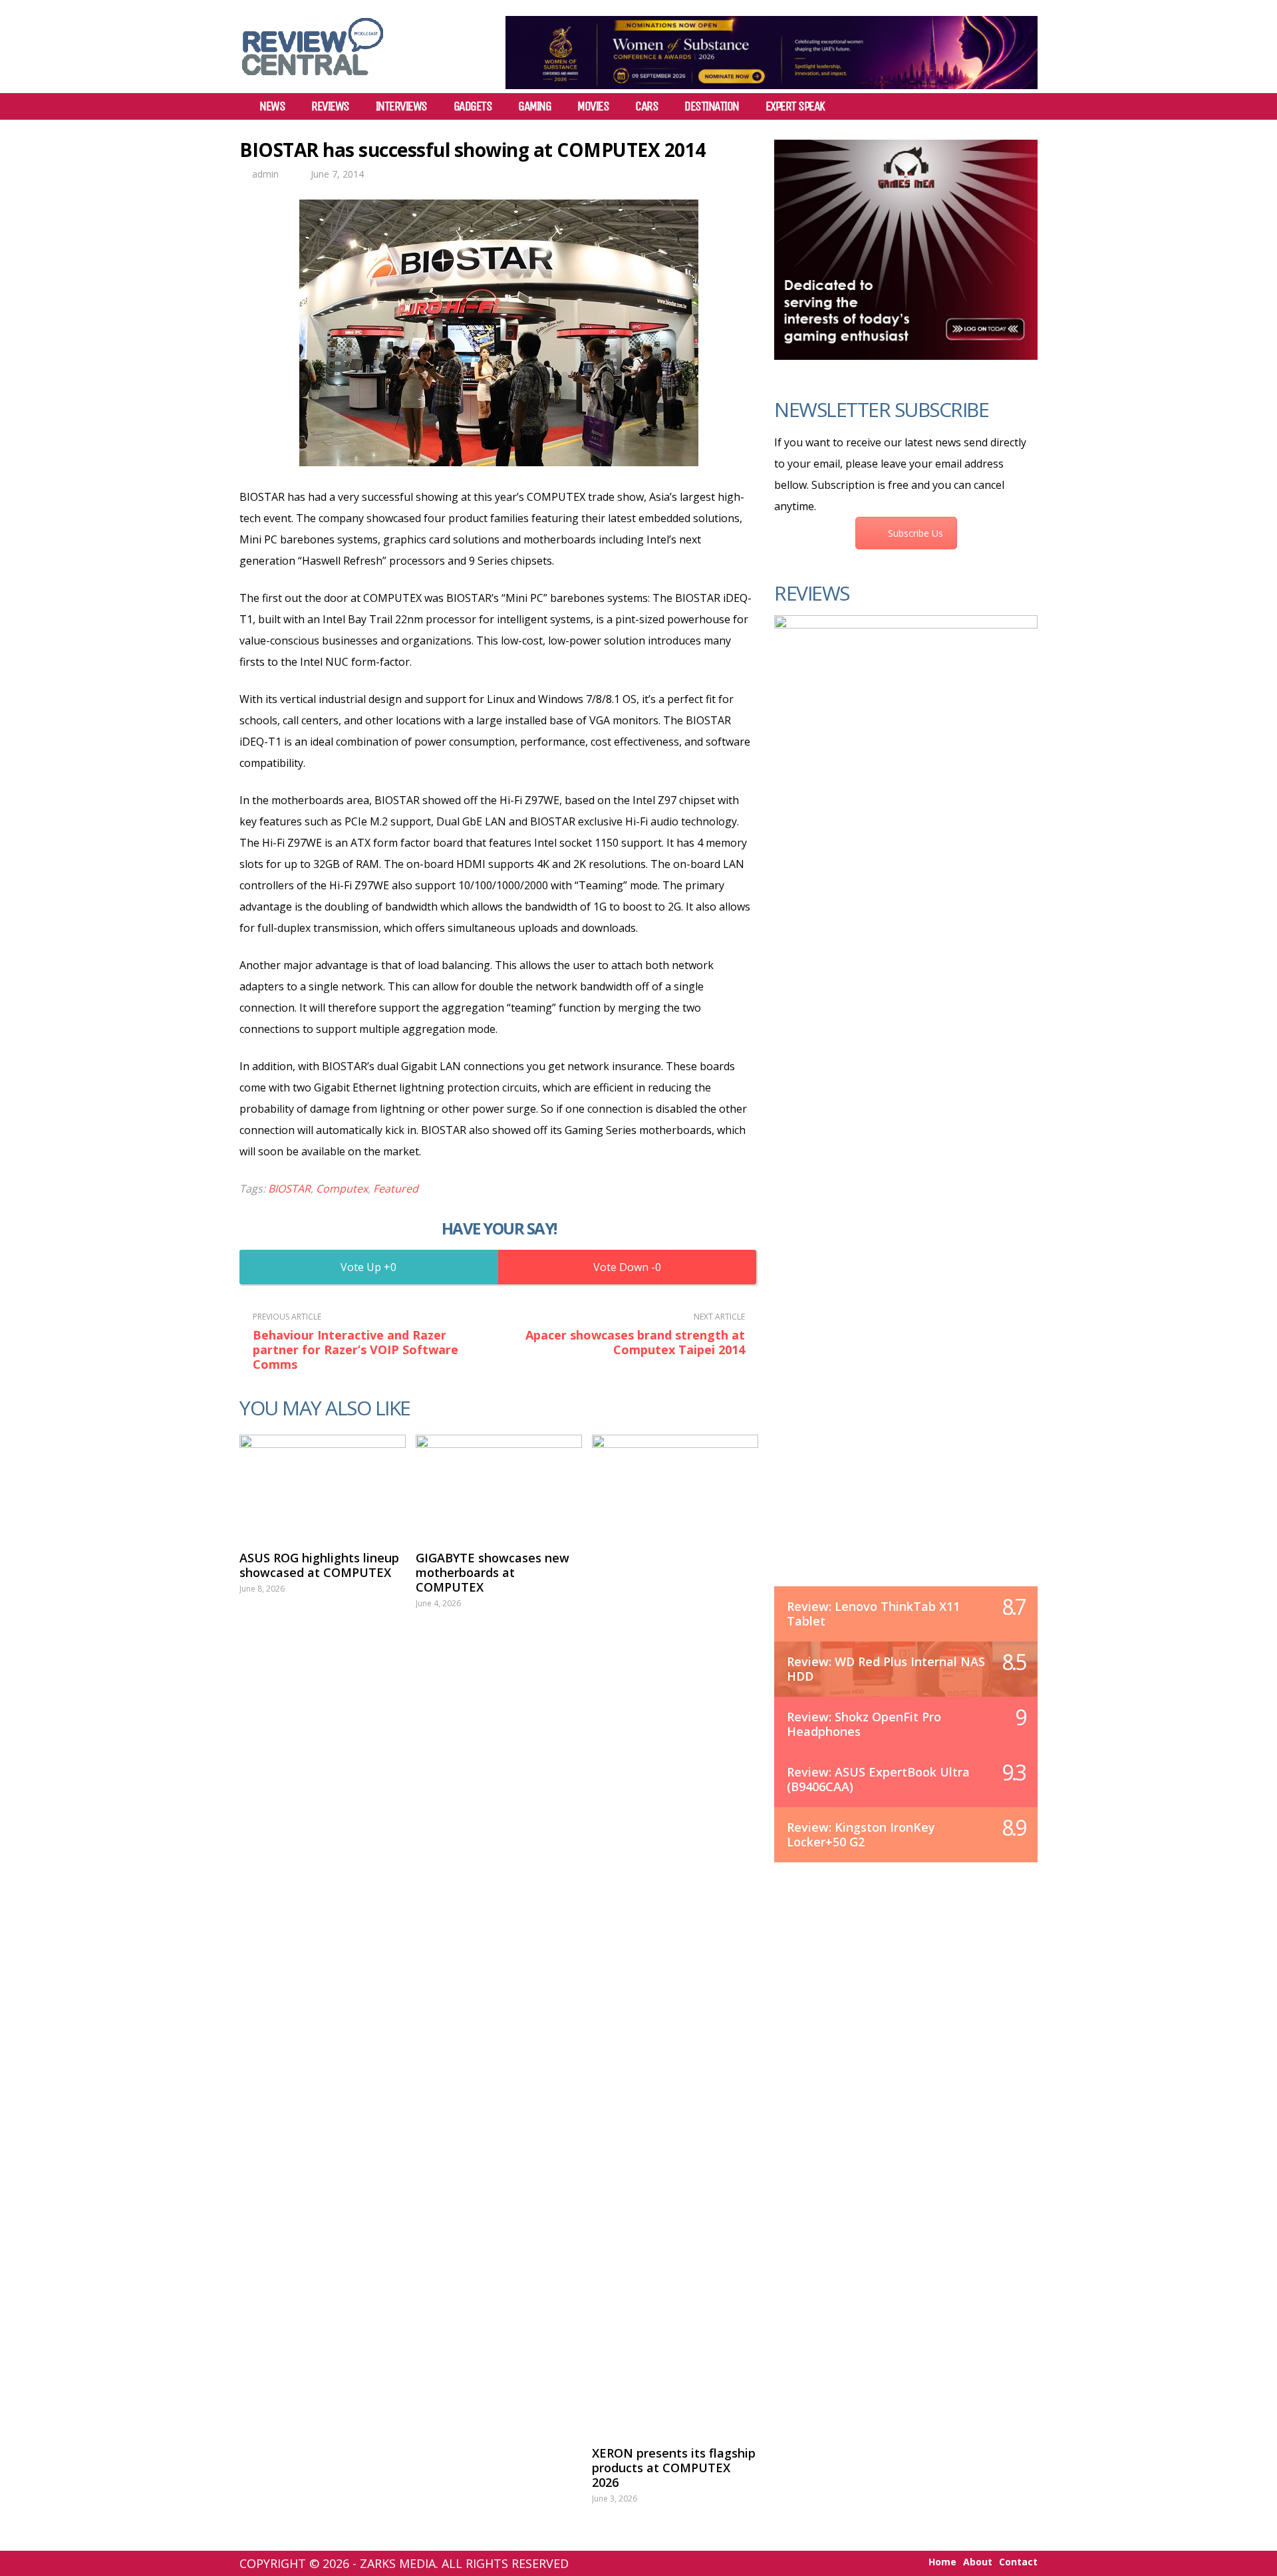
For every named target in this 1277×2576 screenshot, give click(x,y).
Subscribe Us (916, 533)
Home (942, 2562)
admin (265, 174)
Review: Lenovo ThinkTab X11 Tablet (873, 1614)
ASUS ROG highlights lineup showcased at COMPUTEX (319, 1565)
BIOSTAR (289, 1189)
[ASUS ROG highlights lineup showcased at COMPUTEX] (323, 1486)
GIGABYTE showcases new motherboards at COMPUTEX (493, 1572)
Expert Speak (795, 106)
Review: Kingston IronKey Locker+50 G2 (861, 1834)
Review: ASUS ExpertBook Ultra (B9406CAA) (878, 1779)
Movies (593, 106)
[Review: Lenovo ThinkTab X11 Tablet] (906, 1114)
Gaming (534, 106)
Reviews (330, 106)
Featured (396, 1189)
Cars (646, 106)
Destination (712, 106)
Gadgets (473, 106)
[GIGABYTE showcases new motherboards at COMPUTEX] (499, 1486)
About (978, 2562)
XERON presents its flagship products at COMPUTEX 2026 (674, 2468)
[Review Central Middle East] (313, 80)
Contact (1018, 2562)
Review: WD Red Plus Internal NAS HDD (886, 1669)
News (272, 106)
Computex (342, 1189)
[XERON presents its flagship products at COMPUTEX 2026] (675, 1933)
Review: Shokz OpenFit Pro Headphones (864, 1724)
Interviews (401, 106)
